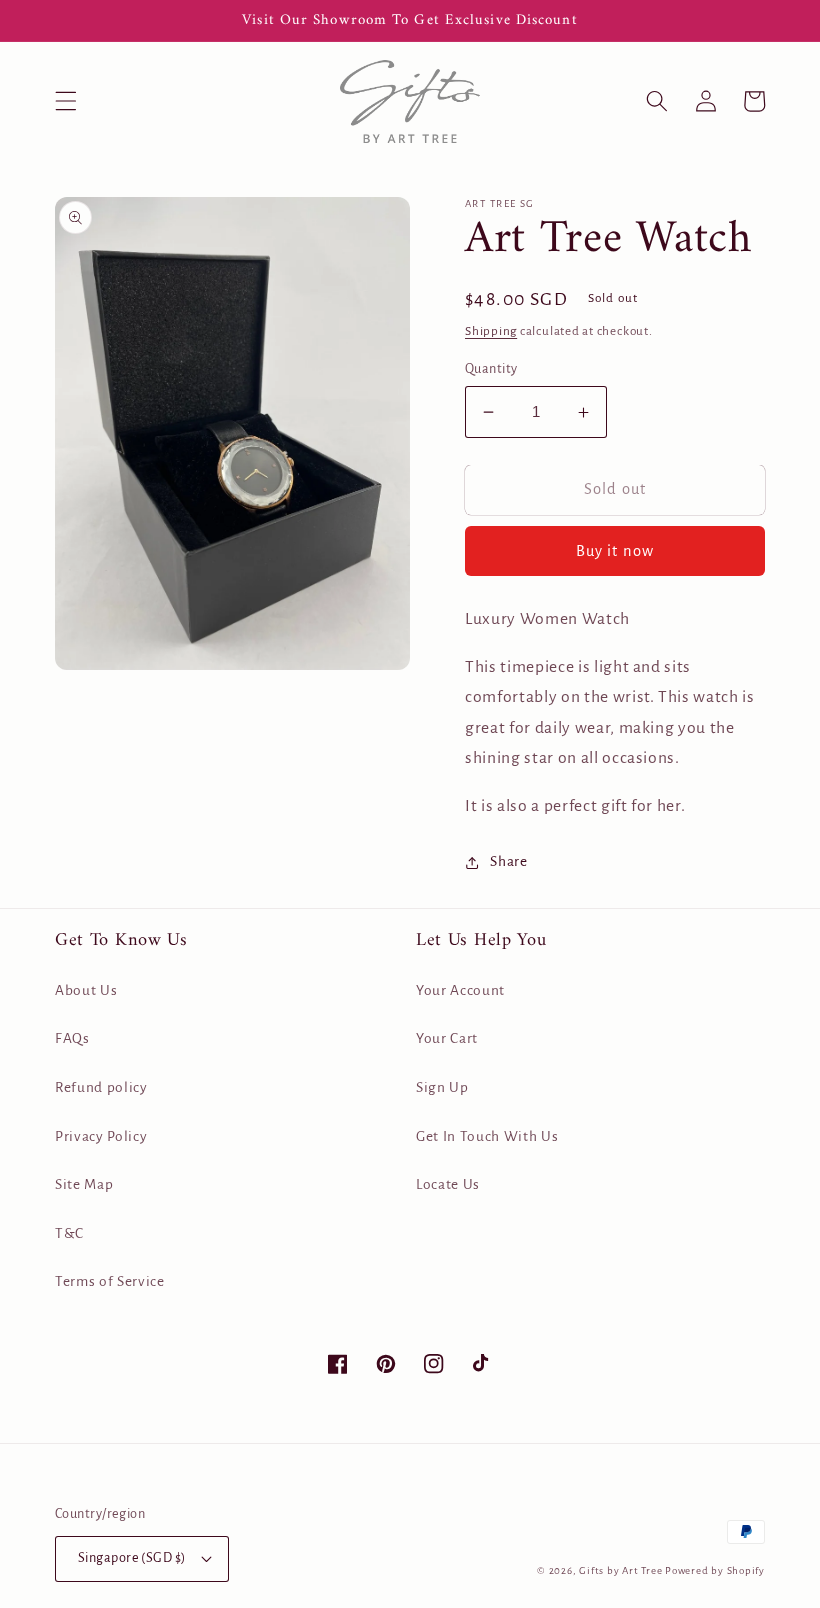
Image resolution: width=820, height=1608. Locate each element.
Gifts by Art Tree (620, 1570)
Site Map (84, 1184)
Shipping (491, 331)
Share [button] (508, 861)
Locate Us (448, 1184)
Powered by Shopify (715, 1570)
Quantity (491, 369)
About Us (86, 990)
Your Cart (447, 1038)
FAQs (72, 1038)
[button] (66, 101)
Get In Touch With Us (487, 1136)
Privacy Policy (101, 1136)
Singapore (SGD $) (131, 1558)
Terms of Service (110, 1281)
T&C (69, 1233)
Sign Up (442, 1087)
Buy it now (615, 551)
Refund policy (101, 1087)
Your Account (460, 990)
